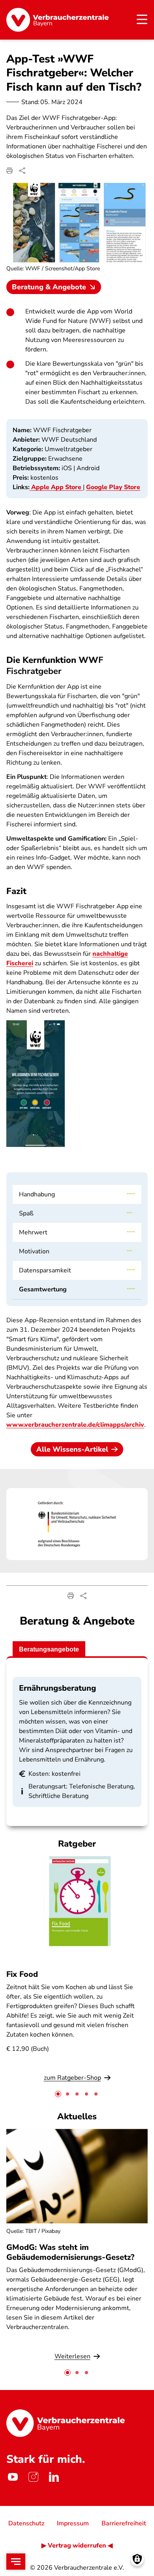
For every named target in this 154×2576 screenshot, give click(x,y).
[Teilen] (22, 171)
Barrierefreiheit (124, 2523)
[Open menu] (16, 2562)
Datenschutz (26, 2523)
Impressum (73, 2523)
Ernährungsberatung (57, 1688)
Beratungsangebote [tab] (49, 1649)
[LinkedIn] (54, 2477)
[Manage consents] (137, 2559)
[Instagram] (33, 2477)
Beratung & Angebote (49, 287)
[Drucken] (9, 171)
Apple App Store (56, 487)
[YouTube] (13, 2477)
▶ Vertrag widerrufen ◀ (77, 2546)
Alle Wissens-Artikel (72, 1449)
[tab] (58, 2094)
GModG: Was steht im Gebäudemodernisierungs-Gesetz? (70, 2252)
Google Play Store (113, 487)
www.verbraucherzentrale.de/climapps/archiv (75, 1425)
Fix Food (22, 1974)
